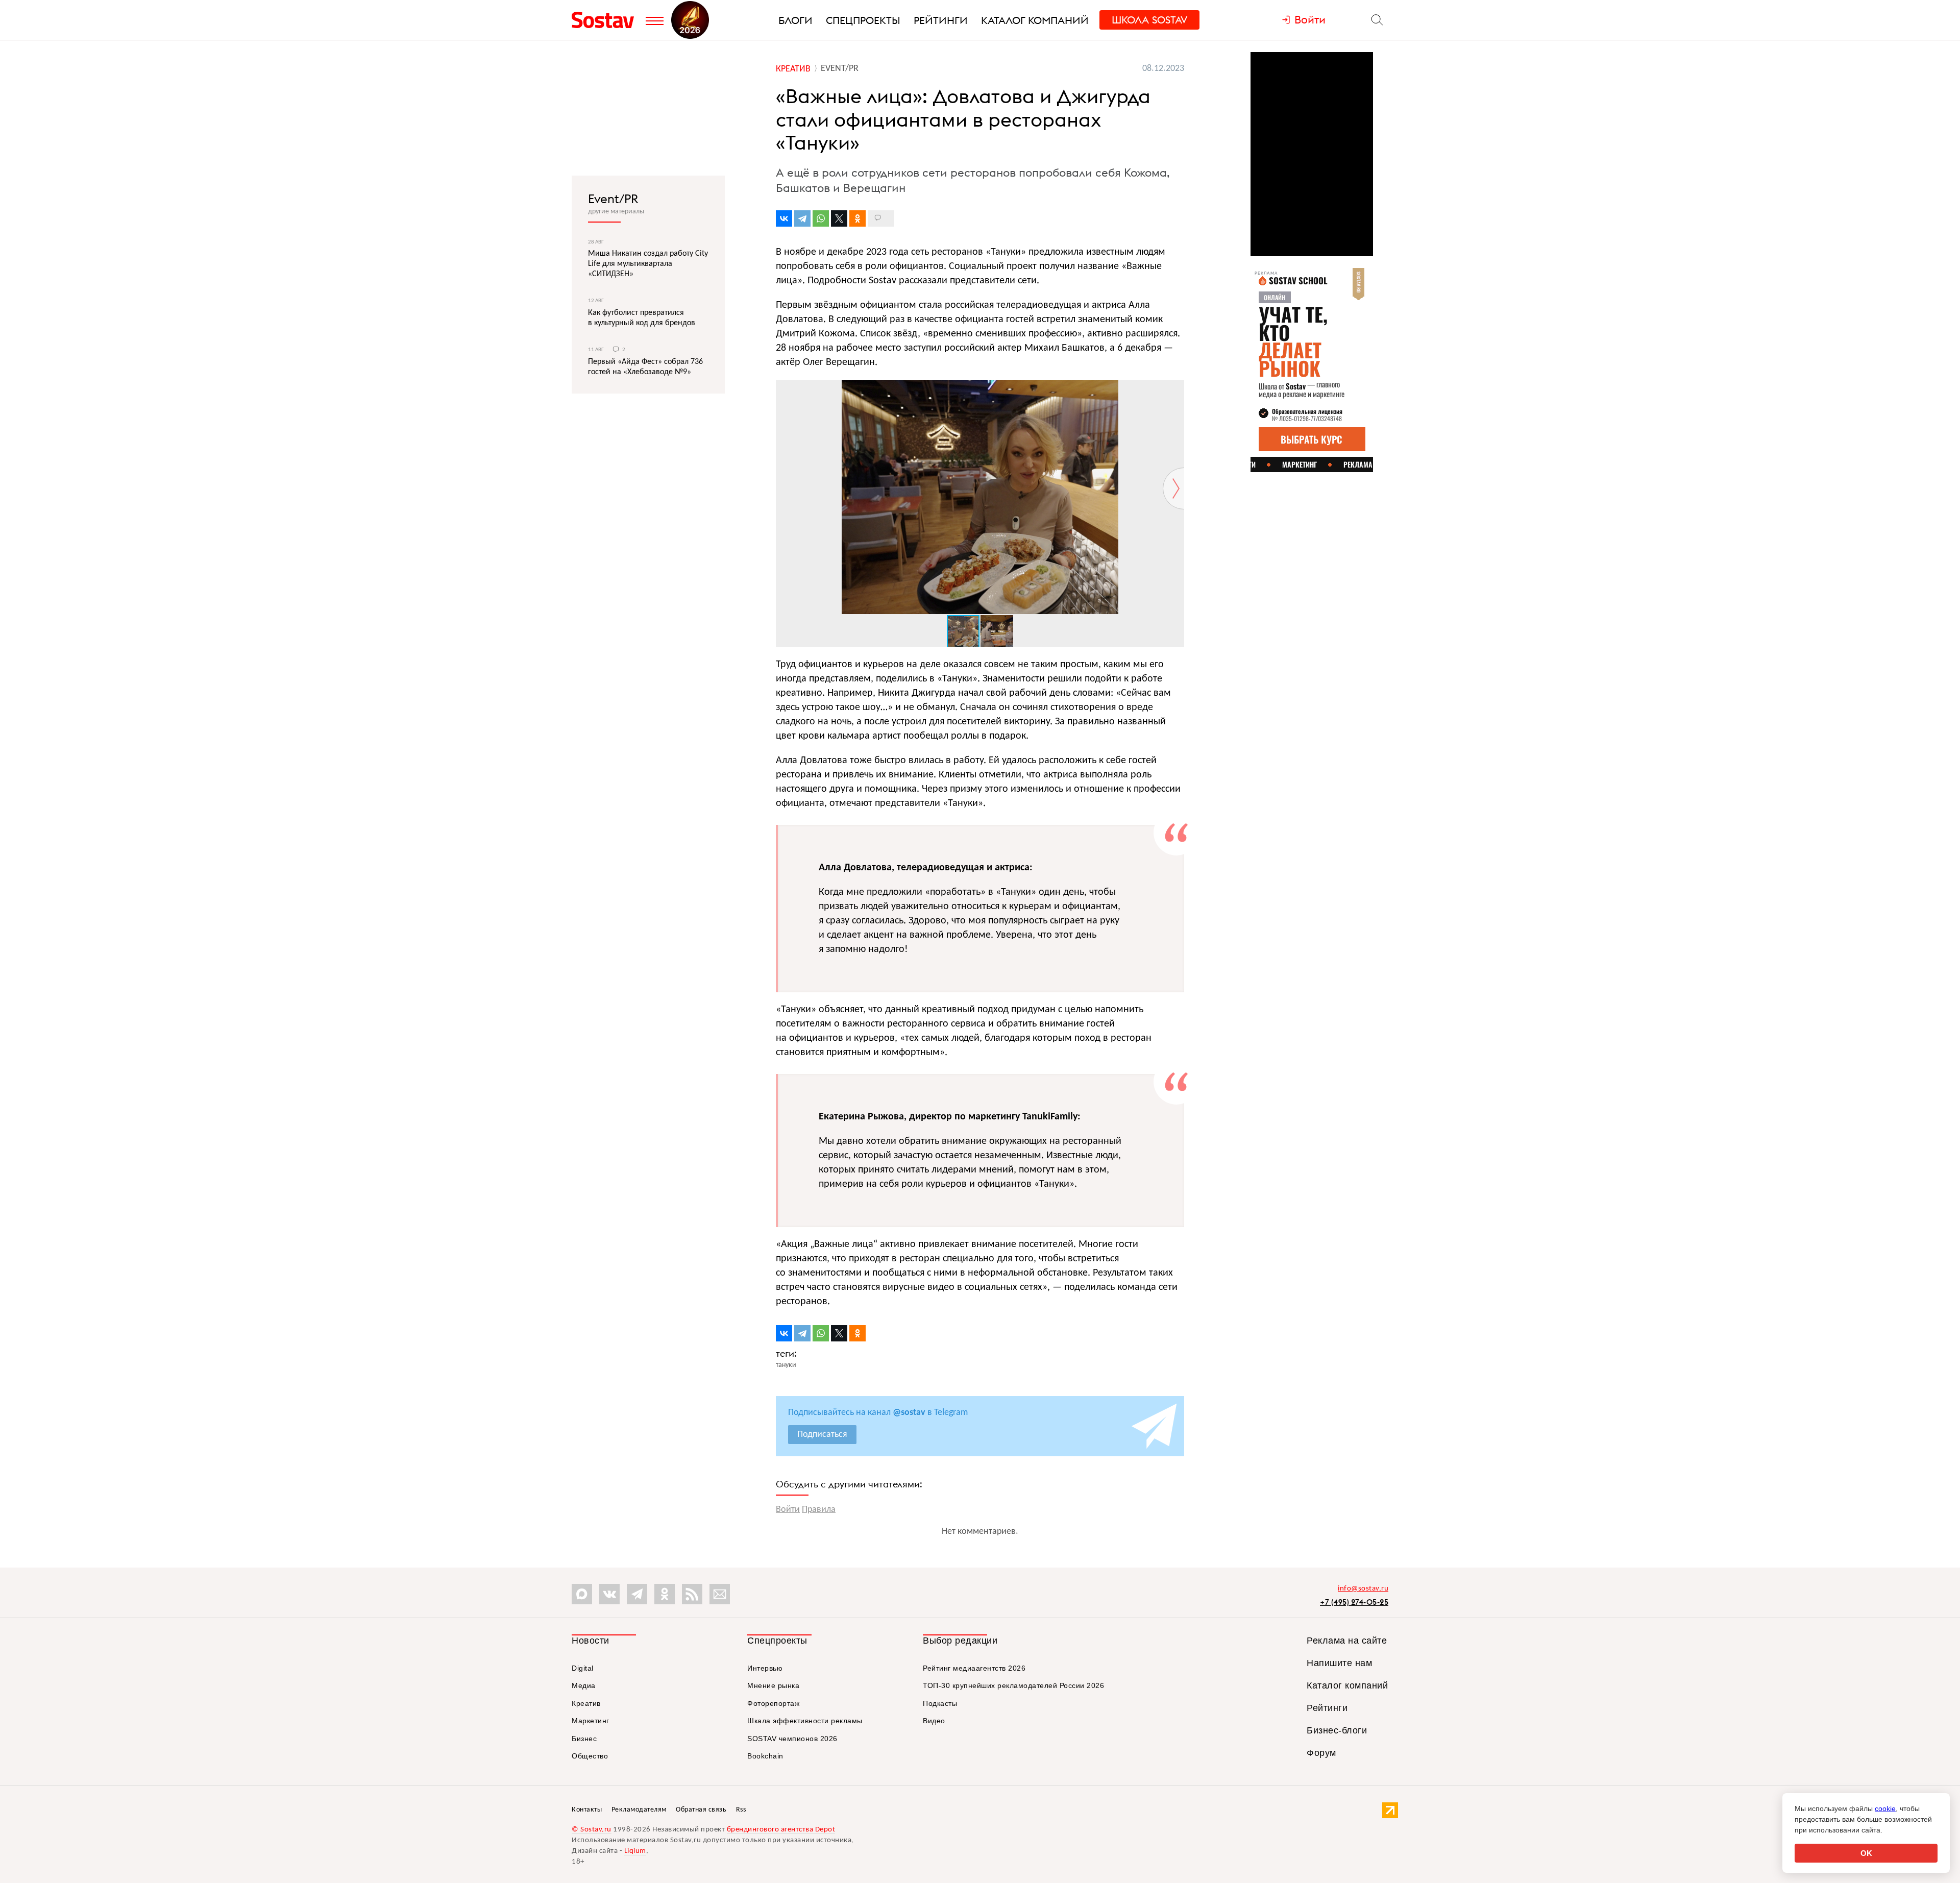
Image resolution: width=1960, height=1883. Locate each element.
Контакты (587, 1810)
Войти (788, 1510)
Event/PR (613, 199)
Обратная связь (701, 1810)
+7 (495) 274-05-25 (1354, 1602)
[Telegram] (802, 218)
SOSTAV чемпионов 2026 (792, 1739)
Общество (590, 1756)
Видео (934, 1721)
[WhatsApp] (821, 218)
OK (1866, 1853)
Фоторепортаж (773, 1703)
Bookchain (765, 1756)
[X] (839, 218)
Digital (583, 1668)
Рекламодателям (639, 1810)
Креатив (586, 1703)
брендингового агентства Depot (781, 1830)
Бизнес (584, 1739)
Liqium (635, 1851)
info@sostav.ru (1363, 1589)
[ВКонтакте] (784, 218)
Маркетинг (591, 1721)
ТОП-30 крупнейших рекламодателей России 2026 (1013, 1685)
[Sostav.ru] (606, 20)
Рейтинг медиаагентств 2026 (974, 1668)
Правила (819, 1510)
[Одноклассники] (857, 218)
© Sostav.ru (592, 1830)
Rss (741, 1810)
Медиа (584, 1685)
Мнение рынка (773, 1685)
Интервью (765, 1668)
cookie (1885, 1808)
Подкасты (940, 1703)
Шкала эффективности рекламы (805, 1721)
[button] (1175, 389)
